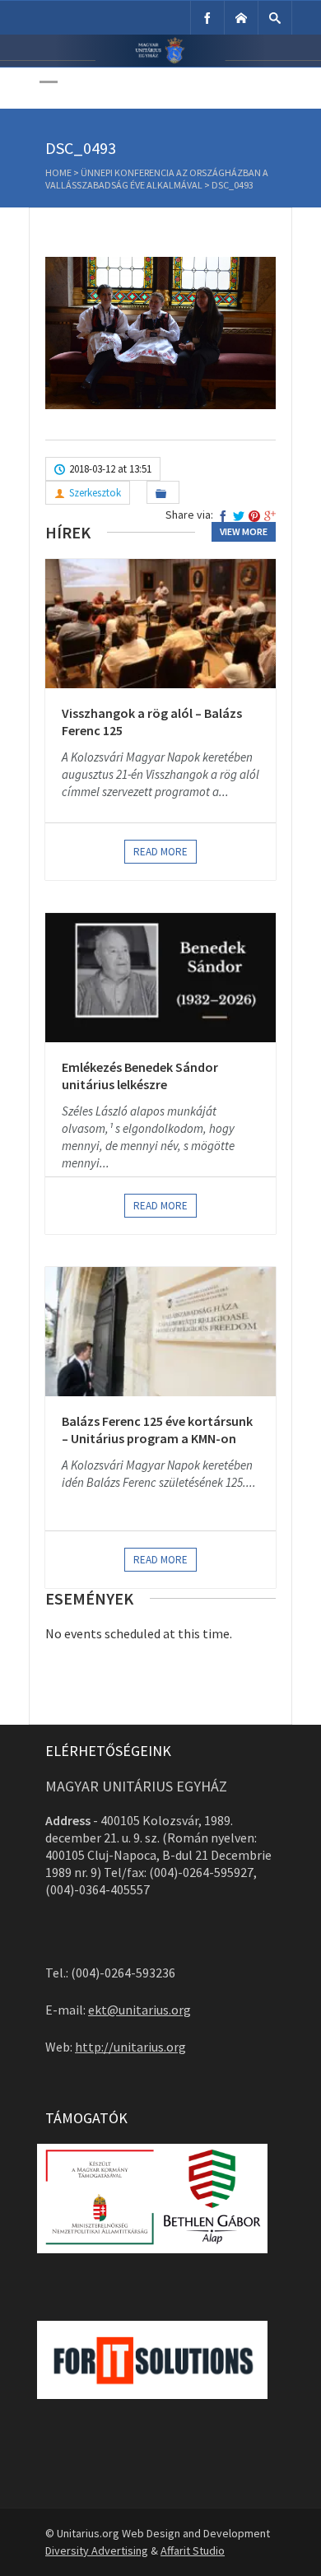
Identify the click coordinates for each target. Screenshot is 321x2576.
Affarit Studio (193, 2550)
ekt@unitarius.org (140, 2010)
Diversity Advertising (97, 2550)
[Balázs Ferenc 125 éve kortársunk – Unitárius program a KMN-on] (160, 1331)
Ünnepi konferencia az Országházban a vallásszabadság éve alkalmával (157, 179)
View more (244, 531)
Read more (160, 852)
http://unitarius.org (130, 2047)
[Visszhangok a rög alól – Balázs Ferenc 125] (160, 623)
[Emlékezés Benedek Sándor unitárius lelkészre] (160, 977)
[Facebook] (207, 18)
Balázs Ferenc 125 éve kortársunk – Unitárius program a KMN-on (157, 1430)
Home (58, 172)
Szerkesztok (95, 493)
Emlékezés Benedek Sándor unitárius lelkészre (140, 1076)
